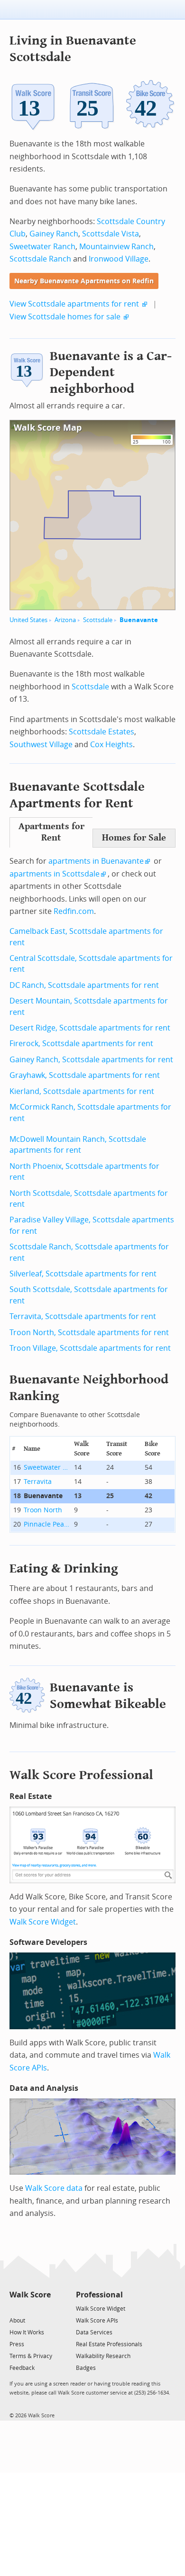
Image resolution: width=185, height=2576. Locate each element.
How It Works (27, 2332)
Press (17, 2344)
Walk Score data (54, 2188)
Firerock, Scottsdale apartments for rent (81, 1044)
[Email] (44, 2308)
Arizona (65, 620)
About (17, 2321)
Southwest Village (41, 745)
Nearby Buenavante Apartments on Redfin (84, 281)
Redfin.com (74, 911)
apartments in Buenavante (96, 861)
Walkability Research (103, 2356)
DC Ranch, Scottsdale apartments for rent (84, 985)
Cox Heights (111, 745)
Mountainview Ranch (116, 247)
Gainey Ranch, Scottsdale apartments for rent (91, 1060)
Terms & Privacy (31, 2356)
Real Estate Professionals (109, 2344)
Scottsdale (98, 620)
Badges (86, 2368)
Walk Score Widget (43, 1922)
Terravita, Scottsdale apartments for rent (83, 1316)
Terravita (38, 1482)
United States (28, 620)
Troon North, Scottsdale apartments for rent (89, 1333)
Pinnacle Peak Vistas (47, 1524)
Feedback (22, 2368)
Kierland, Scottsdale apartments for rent (82, 1091)
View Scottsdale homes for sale (65, 317)
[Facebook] (30, 2308)
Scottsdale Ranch (40, 259)
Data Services (94, 2332)
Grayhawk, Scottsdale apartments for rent (85, 1075)
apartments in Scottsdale (55, 874)
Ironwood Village (119, 259)
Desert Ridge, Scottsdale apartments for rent (90, 1028)
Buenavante (139, 620)
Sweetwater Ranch (42, 247)
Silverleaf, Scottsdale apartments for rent (83, 1274)
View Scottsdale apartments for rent (74, 304)
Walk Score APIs (97, 2321)
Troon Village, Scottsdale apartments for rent (90, 1348)
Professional (99, 2295)
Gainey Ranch (54, 234)
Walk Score (30, 2295)
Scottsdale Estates (102, 732)
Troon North (43, 1510)
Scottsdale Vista (111, 234)
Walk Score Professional (81, 1775)
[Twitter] (15, 2308)
